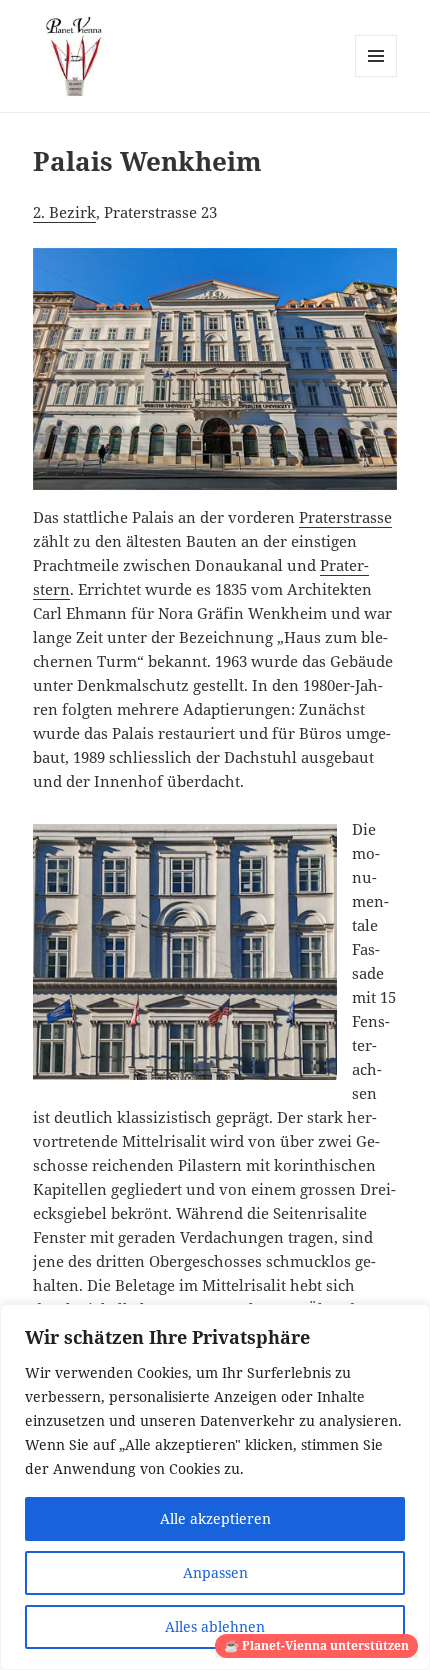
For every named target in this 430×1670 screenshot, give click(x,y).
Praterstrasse (345, 517)
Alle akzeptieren (215, 1518)
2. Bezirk (64, 212)
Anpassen (215, 1572)
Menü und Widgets (376, 76)
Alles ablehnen (215, 1626)
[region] (215, 1487)
